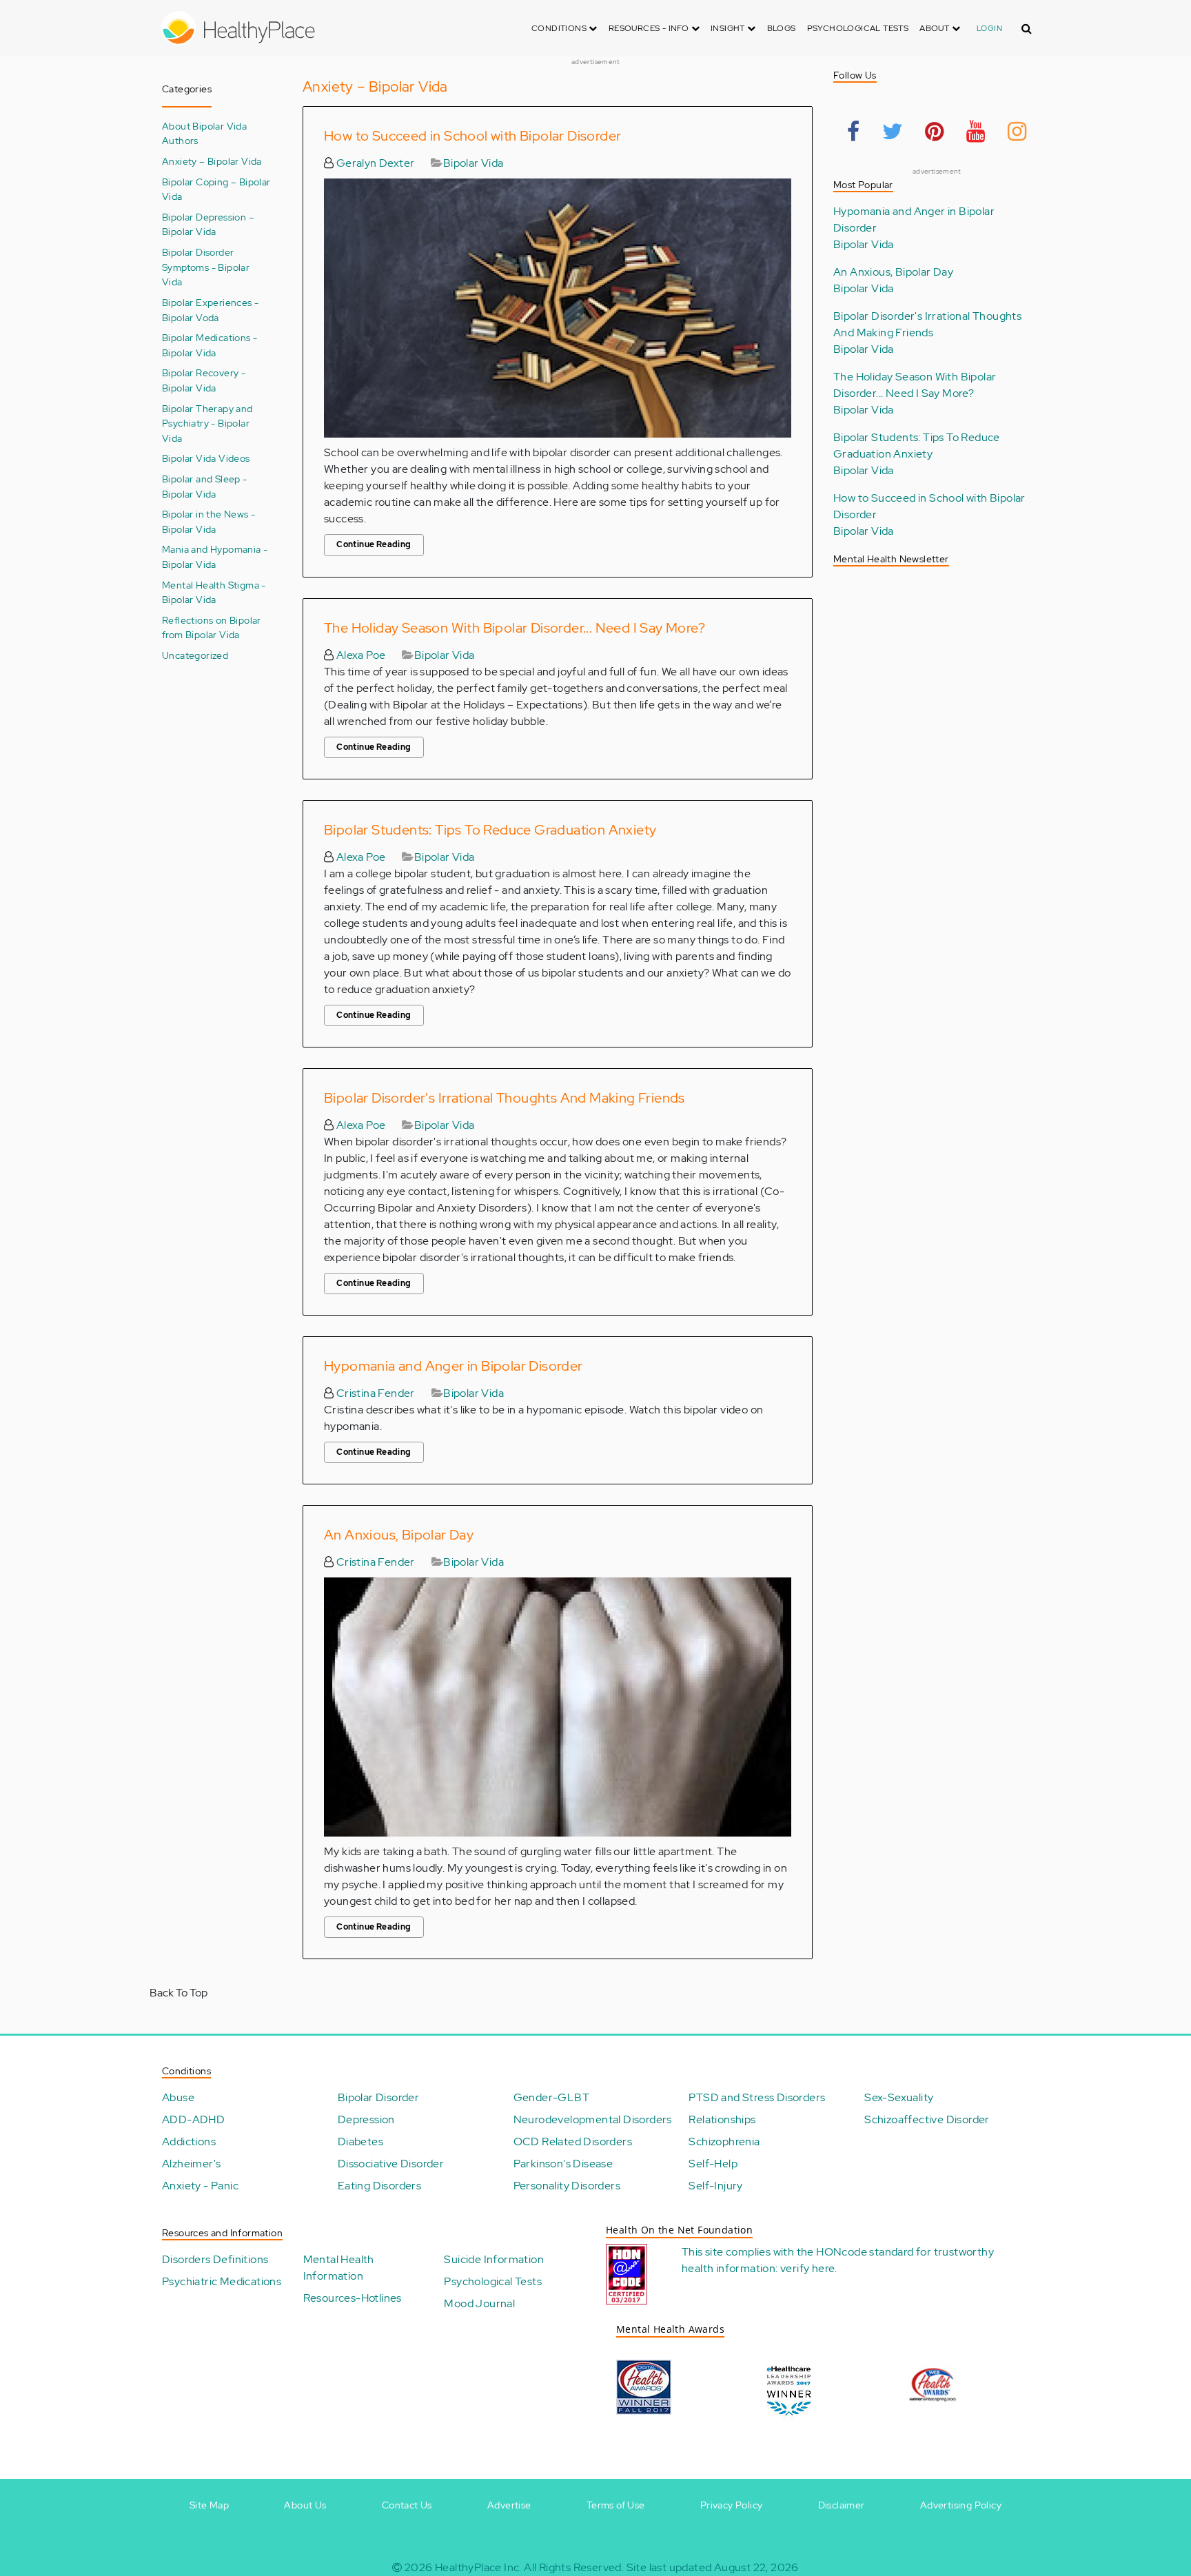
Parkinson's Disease (563, 2164)
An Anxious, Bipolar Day (399, 1535)
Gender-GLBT (551, 2097)
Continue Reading (374, 544)
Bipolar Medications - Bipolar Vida (210, 345)
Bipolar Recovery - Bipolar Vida (204, 380)
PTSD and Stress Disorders (757, 2097)
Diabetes (360, 2141)
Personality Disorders (567, 2186)
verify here (807, 2268)
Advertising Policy (961, 2505)
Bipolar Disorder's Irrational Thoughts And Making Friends (505, 1098)
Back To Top (179, 1993)
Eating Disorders (379, 2186)
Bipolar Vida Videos (206, 458)
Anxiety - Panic (200, 2186)
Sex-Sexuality (899, 2097)
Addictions (189, 2141)
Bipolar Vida (474, 163)
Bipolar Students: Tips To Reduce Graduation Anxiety (490, 830)
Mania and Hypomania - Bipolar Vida (215, 556)
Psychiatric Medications (222, 2281)
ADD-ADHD (193, 2119)
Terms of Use (616, 2505)
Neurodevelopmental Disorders (593, 2119)
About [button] (935, 28)
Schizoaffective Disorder (927, 2119)
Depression (366, 2119)
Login (989, 28)
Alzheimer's (191, 2164)
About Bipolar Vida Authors (204, 133)
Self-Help (713, 2164)
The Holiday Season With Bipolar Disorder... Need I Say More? (515, 628)
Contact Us (407, 2505)
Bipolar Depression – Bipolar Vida (208, 224)
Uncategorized (195, 655)
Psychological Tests (858, 28)
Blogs (782, 28)
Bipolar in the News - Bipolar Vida (208, 521)
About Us (305, 2505)
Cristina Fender (374, 1393)
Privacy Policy (732, 2505)
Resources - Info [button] (650, 28)
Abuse (178, 2097)
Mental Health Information (339, 2268)
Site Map (209, 2505)
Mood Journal (479, 2303)
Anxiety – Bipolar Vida (212, 161)
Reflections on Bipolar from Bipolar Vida (212, 627)
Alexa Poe (359, 655)
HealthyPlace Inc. (478, 2567)
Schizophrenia (724, 2141)
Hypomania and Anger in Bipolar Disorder (454, 1366)
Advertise (509, 2505)
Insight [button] (729, 28)
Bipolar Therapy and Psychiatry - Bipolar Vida (207, 423)
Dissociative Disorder (391, 2164)
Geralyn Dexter (374, 163)
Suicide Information (494, 2259)
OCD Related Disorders (573, 2141)
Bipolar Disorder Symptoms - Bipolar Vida (206, 267)
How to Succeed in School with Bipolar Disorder (472, 136)
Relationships (722, 2119)
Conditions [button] (560, 28)
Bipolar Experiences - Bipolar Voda (210, 310)
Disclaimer (842, 2505)
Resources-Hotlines (353, 2298)
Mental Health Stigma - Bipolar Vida (214, 592)
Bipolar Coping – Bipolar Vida (216, 189)
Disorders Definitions (215, 2259)
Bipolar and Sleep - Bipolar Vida (205, 486)
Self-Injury (715, 2186)
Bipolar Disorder (378, 2097)
